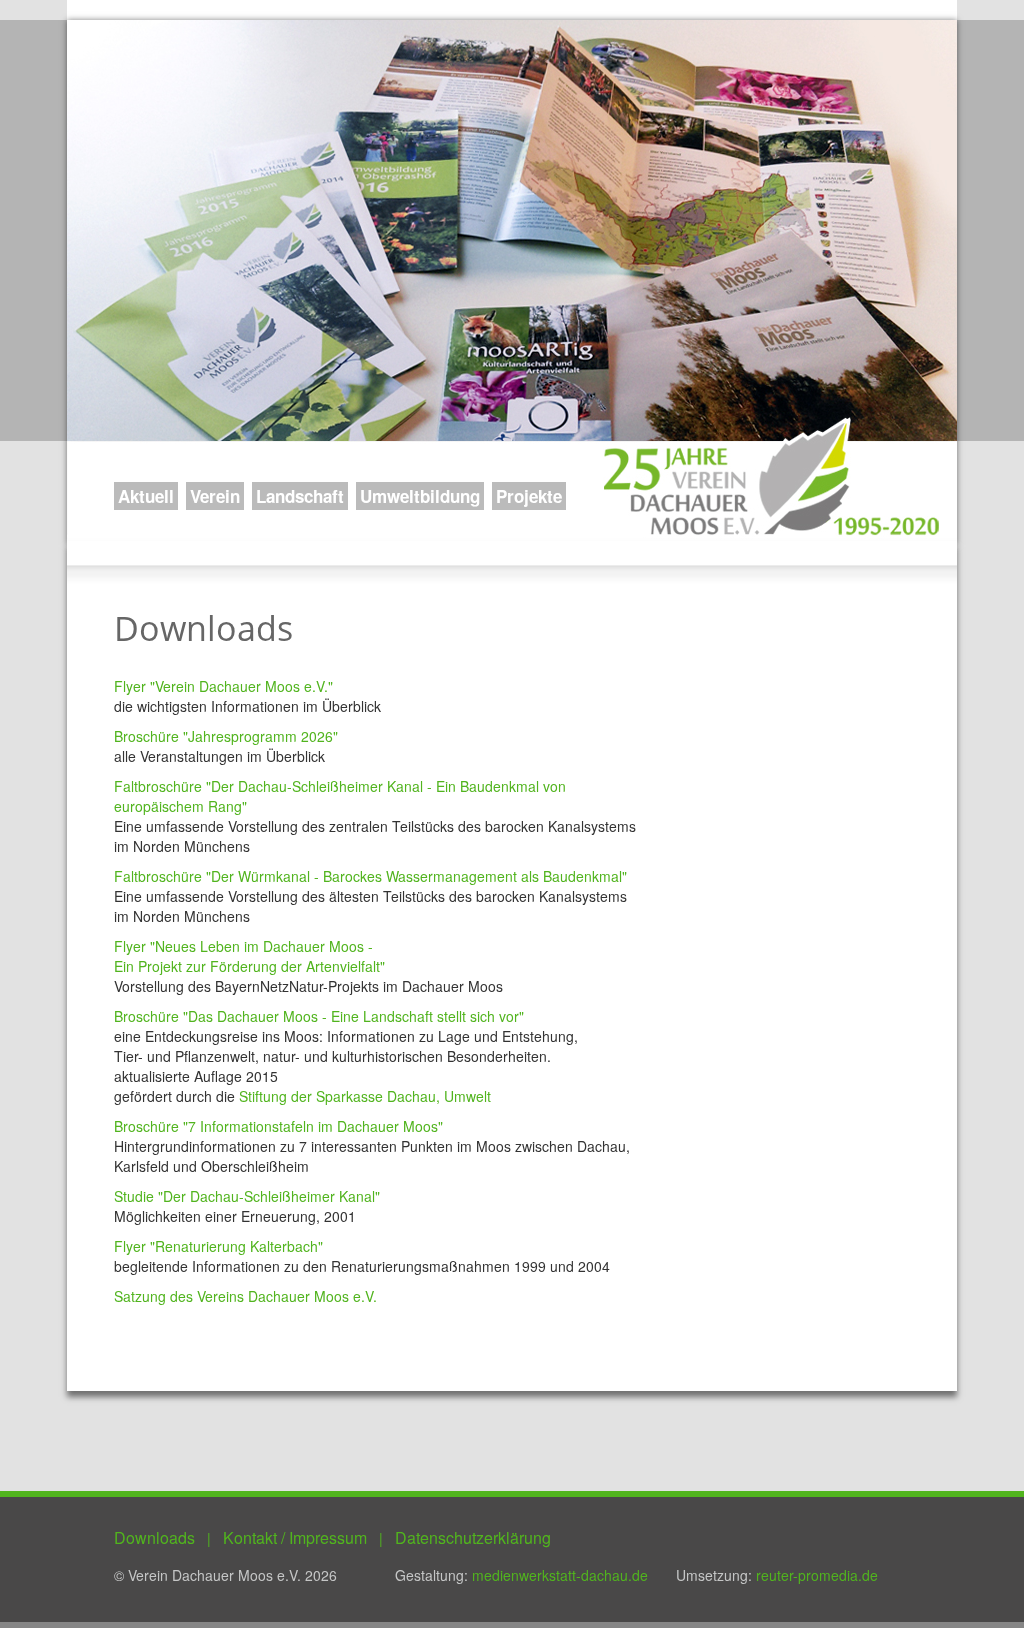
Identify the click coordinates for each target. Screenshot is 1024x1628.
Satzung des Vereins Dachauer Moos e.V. (245, 1296)
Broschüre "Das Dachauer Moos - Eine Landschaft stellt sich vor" (319, 1016)
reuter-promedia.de (817, 1575)
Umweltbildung (420, 496)
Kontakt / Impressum (295, 1537)
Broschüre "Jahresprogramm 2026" (226, 736)
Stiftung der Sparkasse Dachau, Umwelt (365, 1096)
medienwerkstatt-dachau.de (560, 1575)
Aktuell (146, 496)
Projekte (529, 496)
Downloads (154, 1537)
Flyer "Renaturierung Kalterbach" (218, 1246)
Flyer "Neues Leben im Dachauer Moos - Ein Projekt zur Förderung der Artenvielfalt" (249, 956)
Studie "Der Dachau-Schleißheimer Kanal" (247, 1196)
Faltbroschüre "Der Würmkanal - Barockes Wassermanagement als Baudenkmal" (370, 876)
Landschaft (300, 496)
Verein (215, 496)
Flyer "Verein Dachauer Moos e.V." (223, 686)
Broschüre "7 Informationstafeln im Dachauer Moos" (278, 1126)
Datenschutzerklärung (473, 1537)
